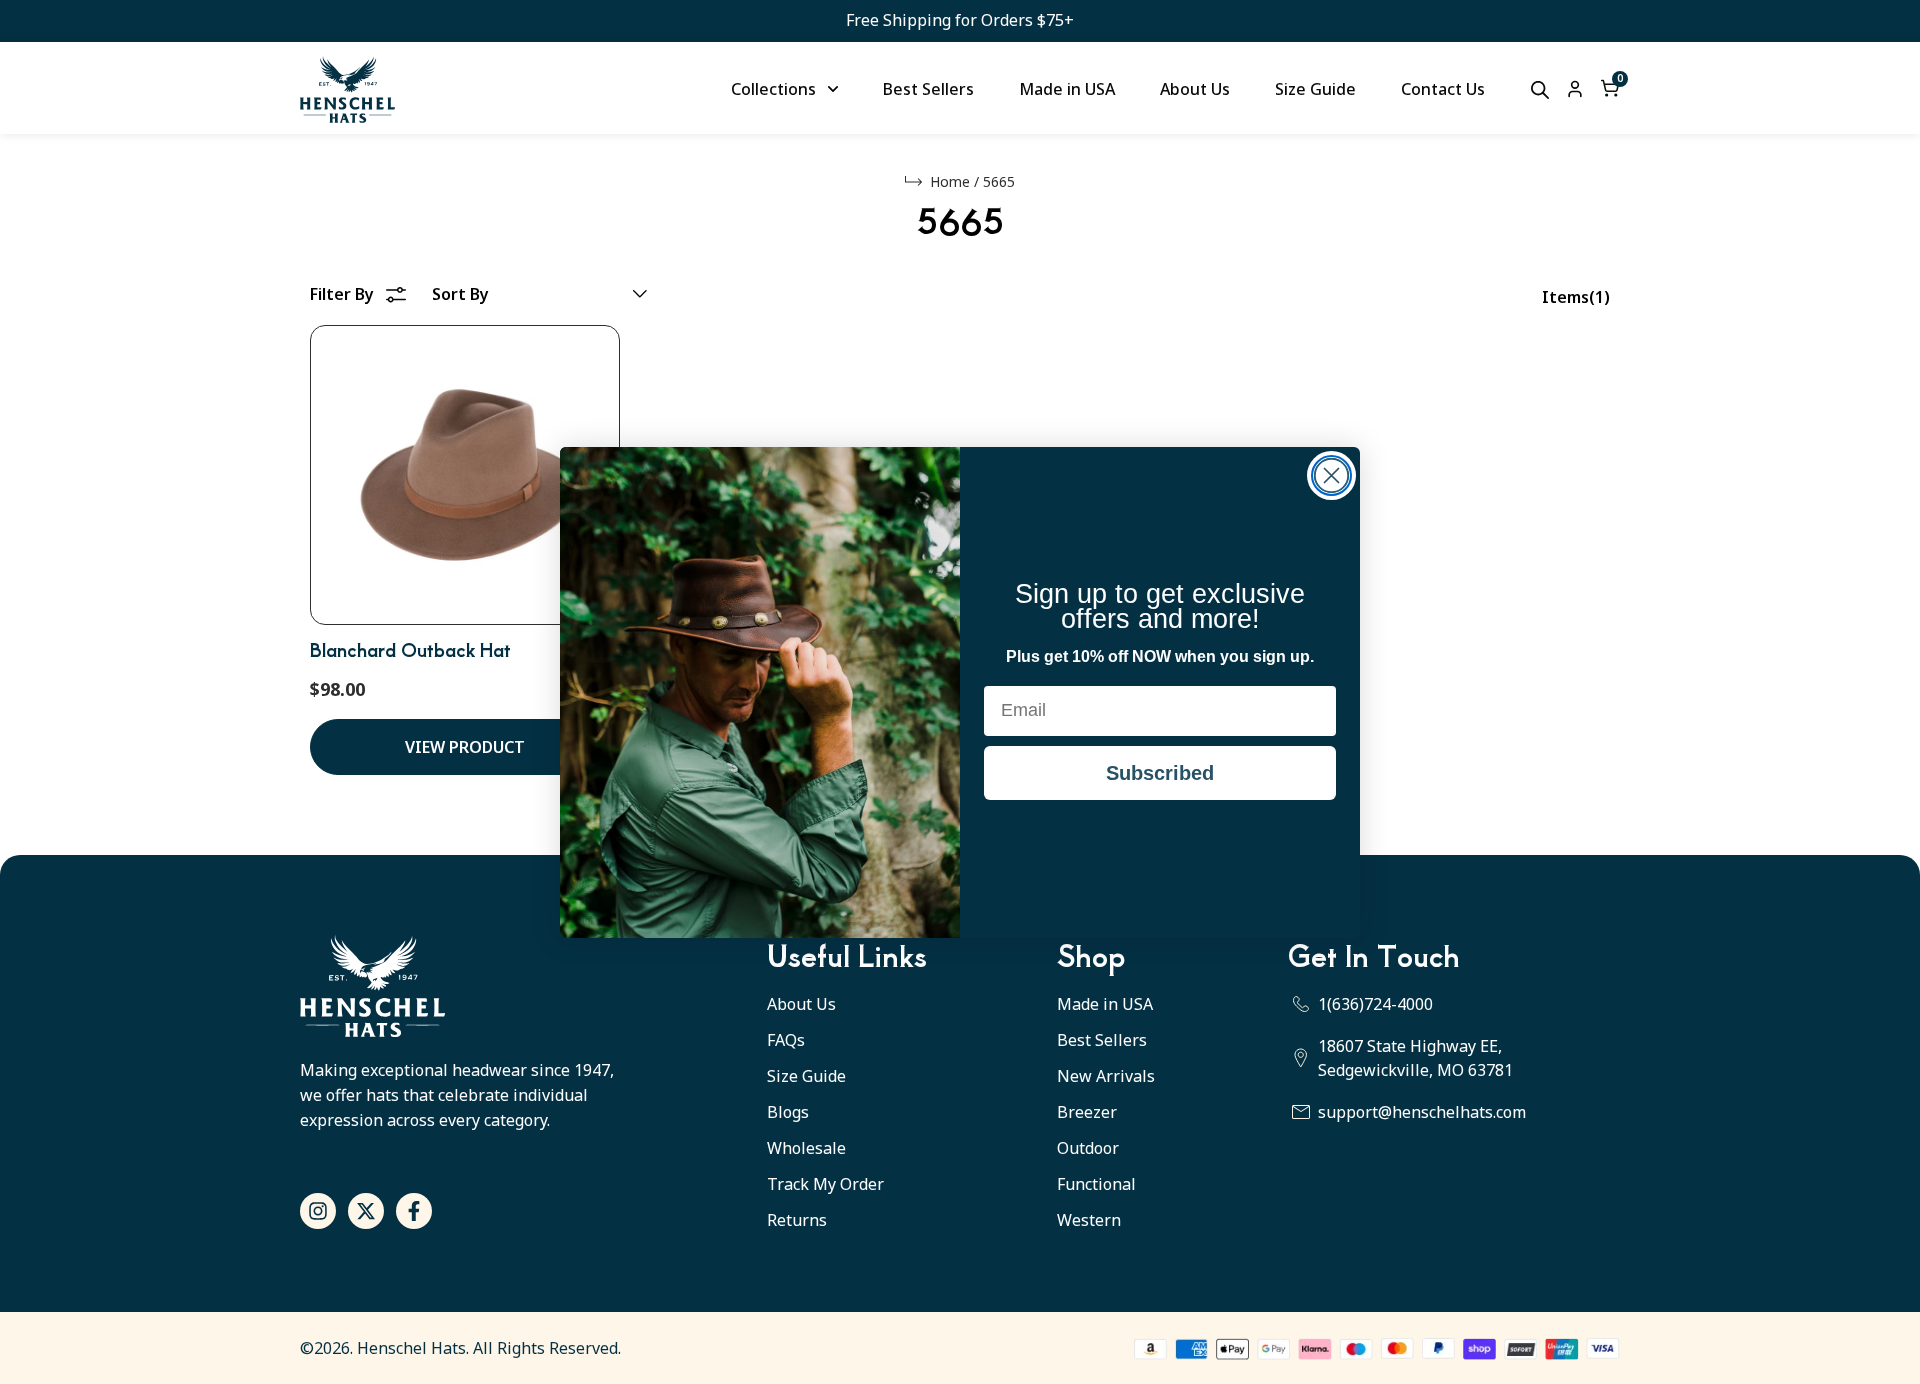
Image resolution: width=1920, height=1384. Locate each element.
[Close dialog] (1331, 475)
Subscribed (1160, 773)
